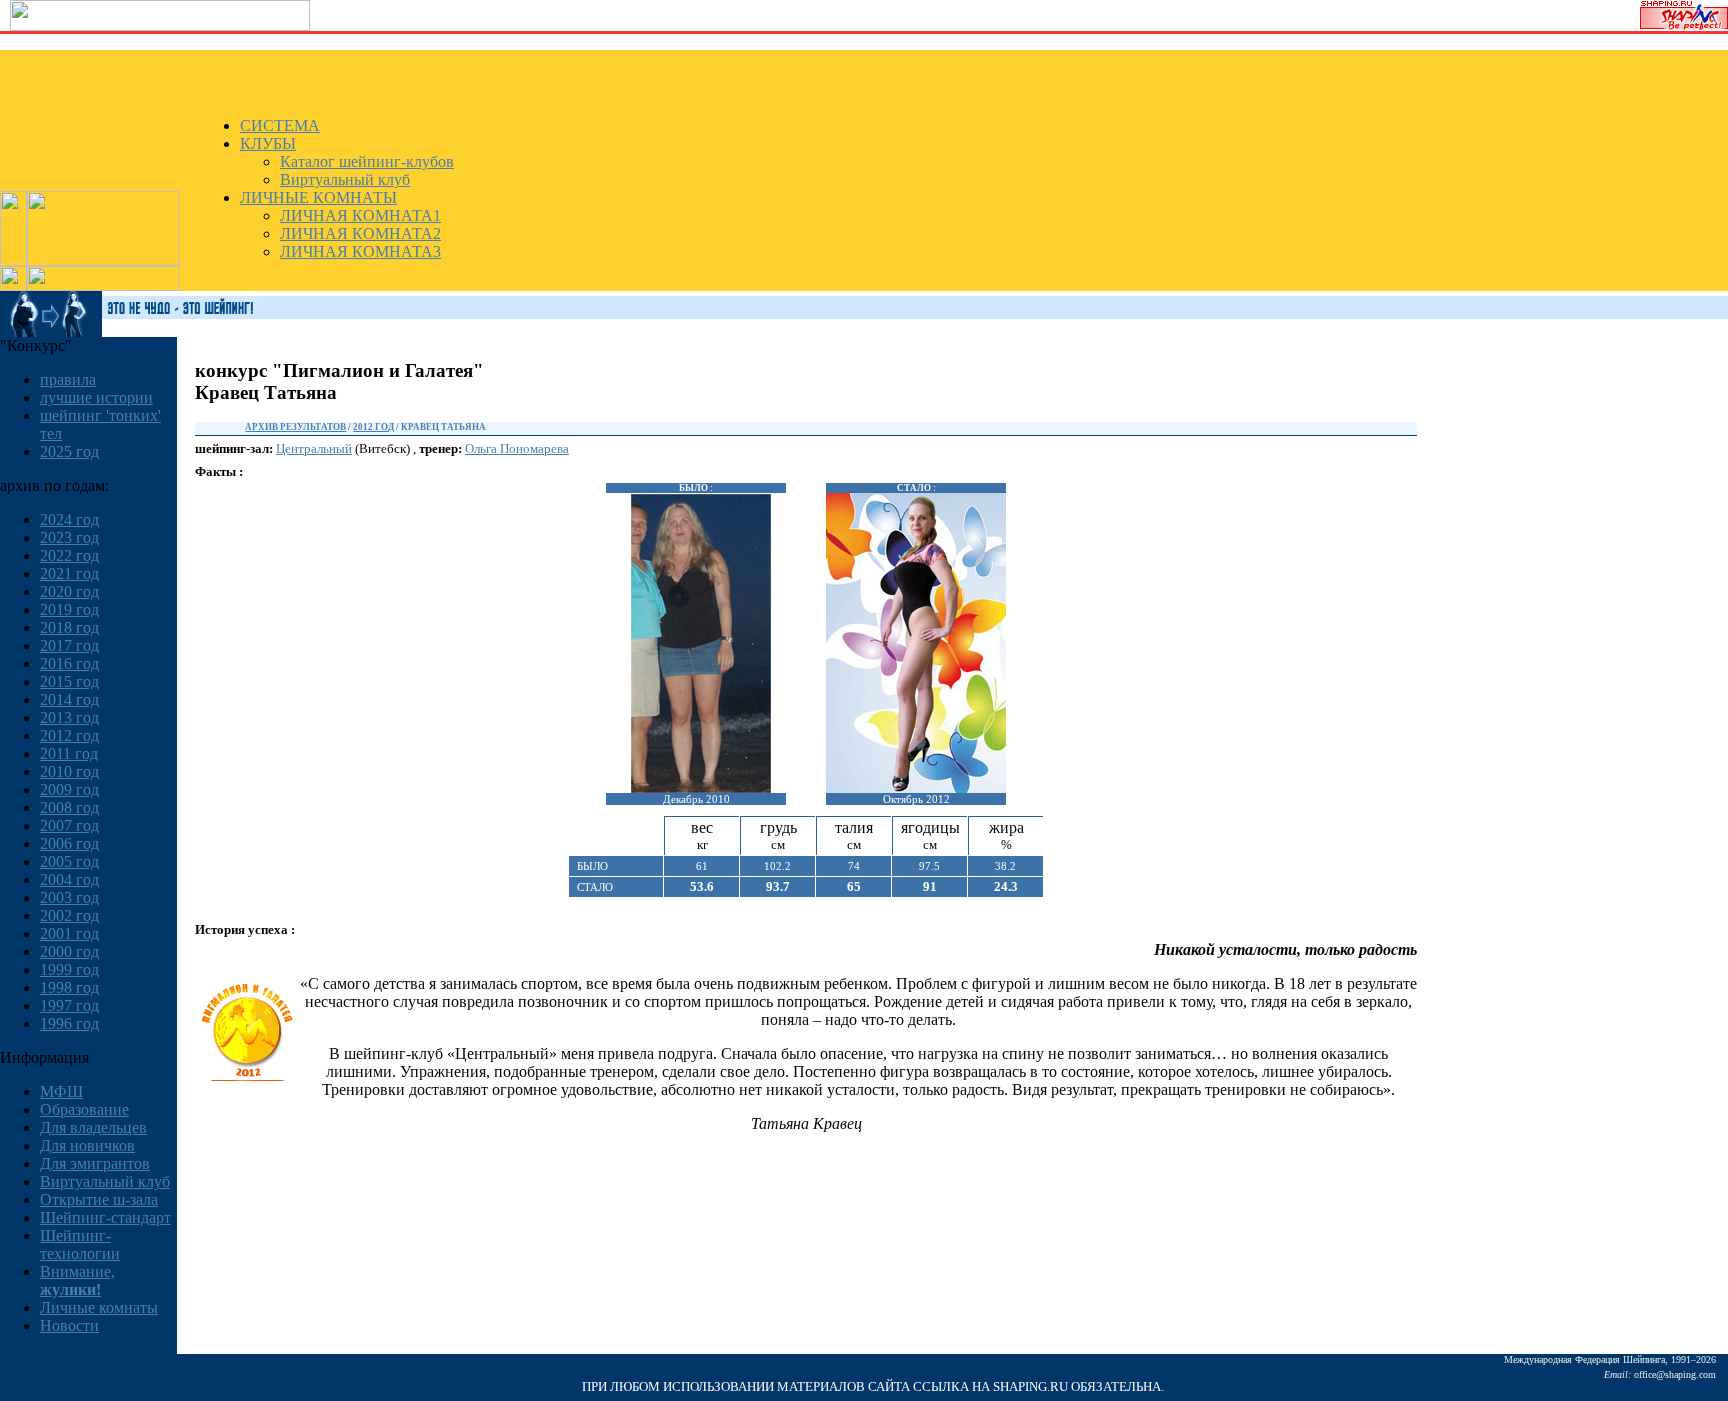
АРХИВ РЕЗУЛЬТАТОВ (295, 427)
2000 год (69, 951)
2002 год (69, 915)
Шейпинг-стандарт (105, 1217)
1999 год (69, 969)
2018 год (69, 627)
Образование (84, 1109)
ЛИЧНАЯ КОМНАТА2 (360, 233)
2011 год (69, 753)
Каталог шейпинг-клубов (367, 161)
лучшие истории (96, 397)
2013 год (69, 717)
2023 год (69, 537)
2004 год (69, 879)
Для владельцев (93, 1127)
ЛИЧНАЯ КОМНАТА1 (360, 215)
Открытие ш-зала (99, 1199)
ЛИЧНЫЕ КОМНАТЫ (318, 197)
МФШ (61, 1091)
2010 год (69, 771)
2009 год (69, 789)
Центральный (314, 448)
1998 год (69, 987)
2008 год (69, 807)
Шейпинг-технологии (80, 1244)
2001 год (69, 933)
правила (68, 379)
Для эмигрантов (95, 1163)
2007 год (69, 825)
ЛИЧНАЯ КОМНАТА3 (360, 251)
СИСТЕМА (280, 125)
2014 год (69, 699)
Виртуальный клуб (345, 179)
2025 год (69, 451)
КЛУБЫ (268, 143)
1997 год (69, 1005)
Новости (69, 1325)
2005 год (69, 861)
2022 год (69, 555)
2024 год (69, 519)
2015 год (69, 681)
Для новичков (87, 1145)
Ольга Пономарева (517, 448)
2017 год (69, 645)
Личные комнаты (99, 1307)
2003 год (69, 897)
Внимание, (77, 1280)
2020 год (69, 591)
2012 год (69, 735)
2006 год (69, 843)
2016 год (69, 663)
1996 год (69, 1023)
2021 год (69, 573)
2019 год (69, 609)
